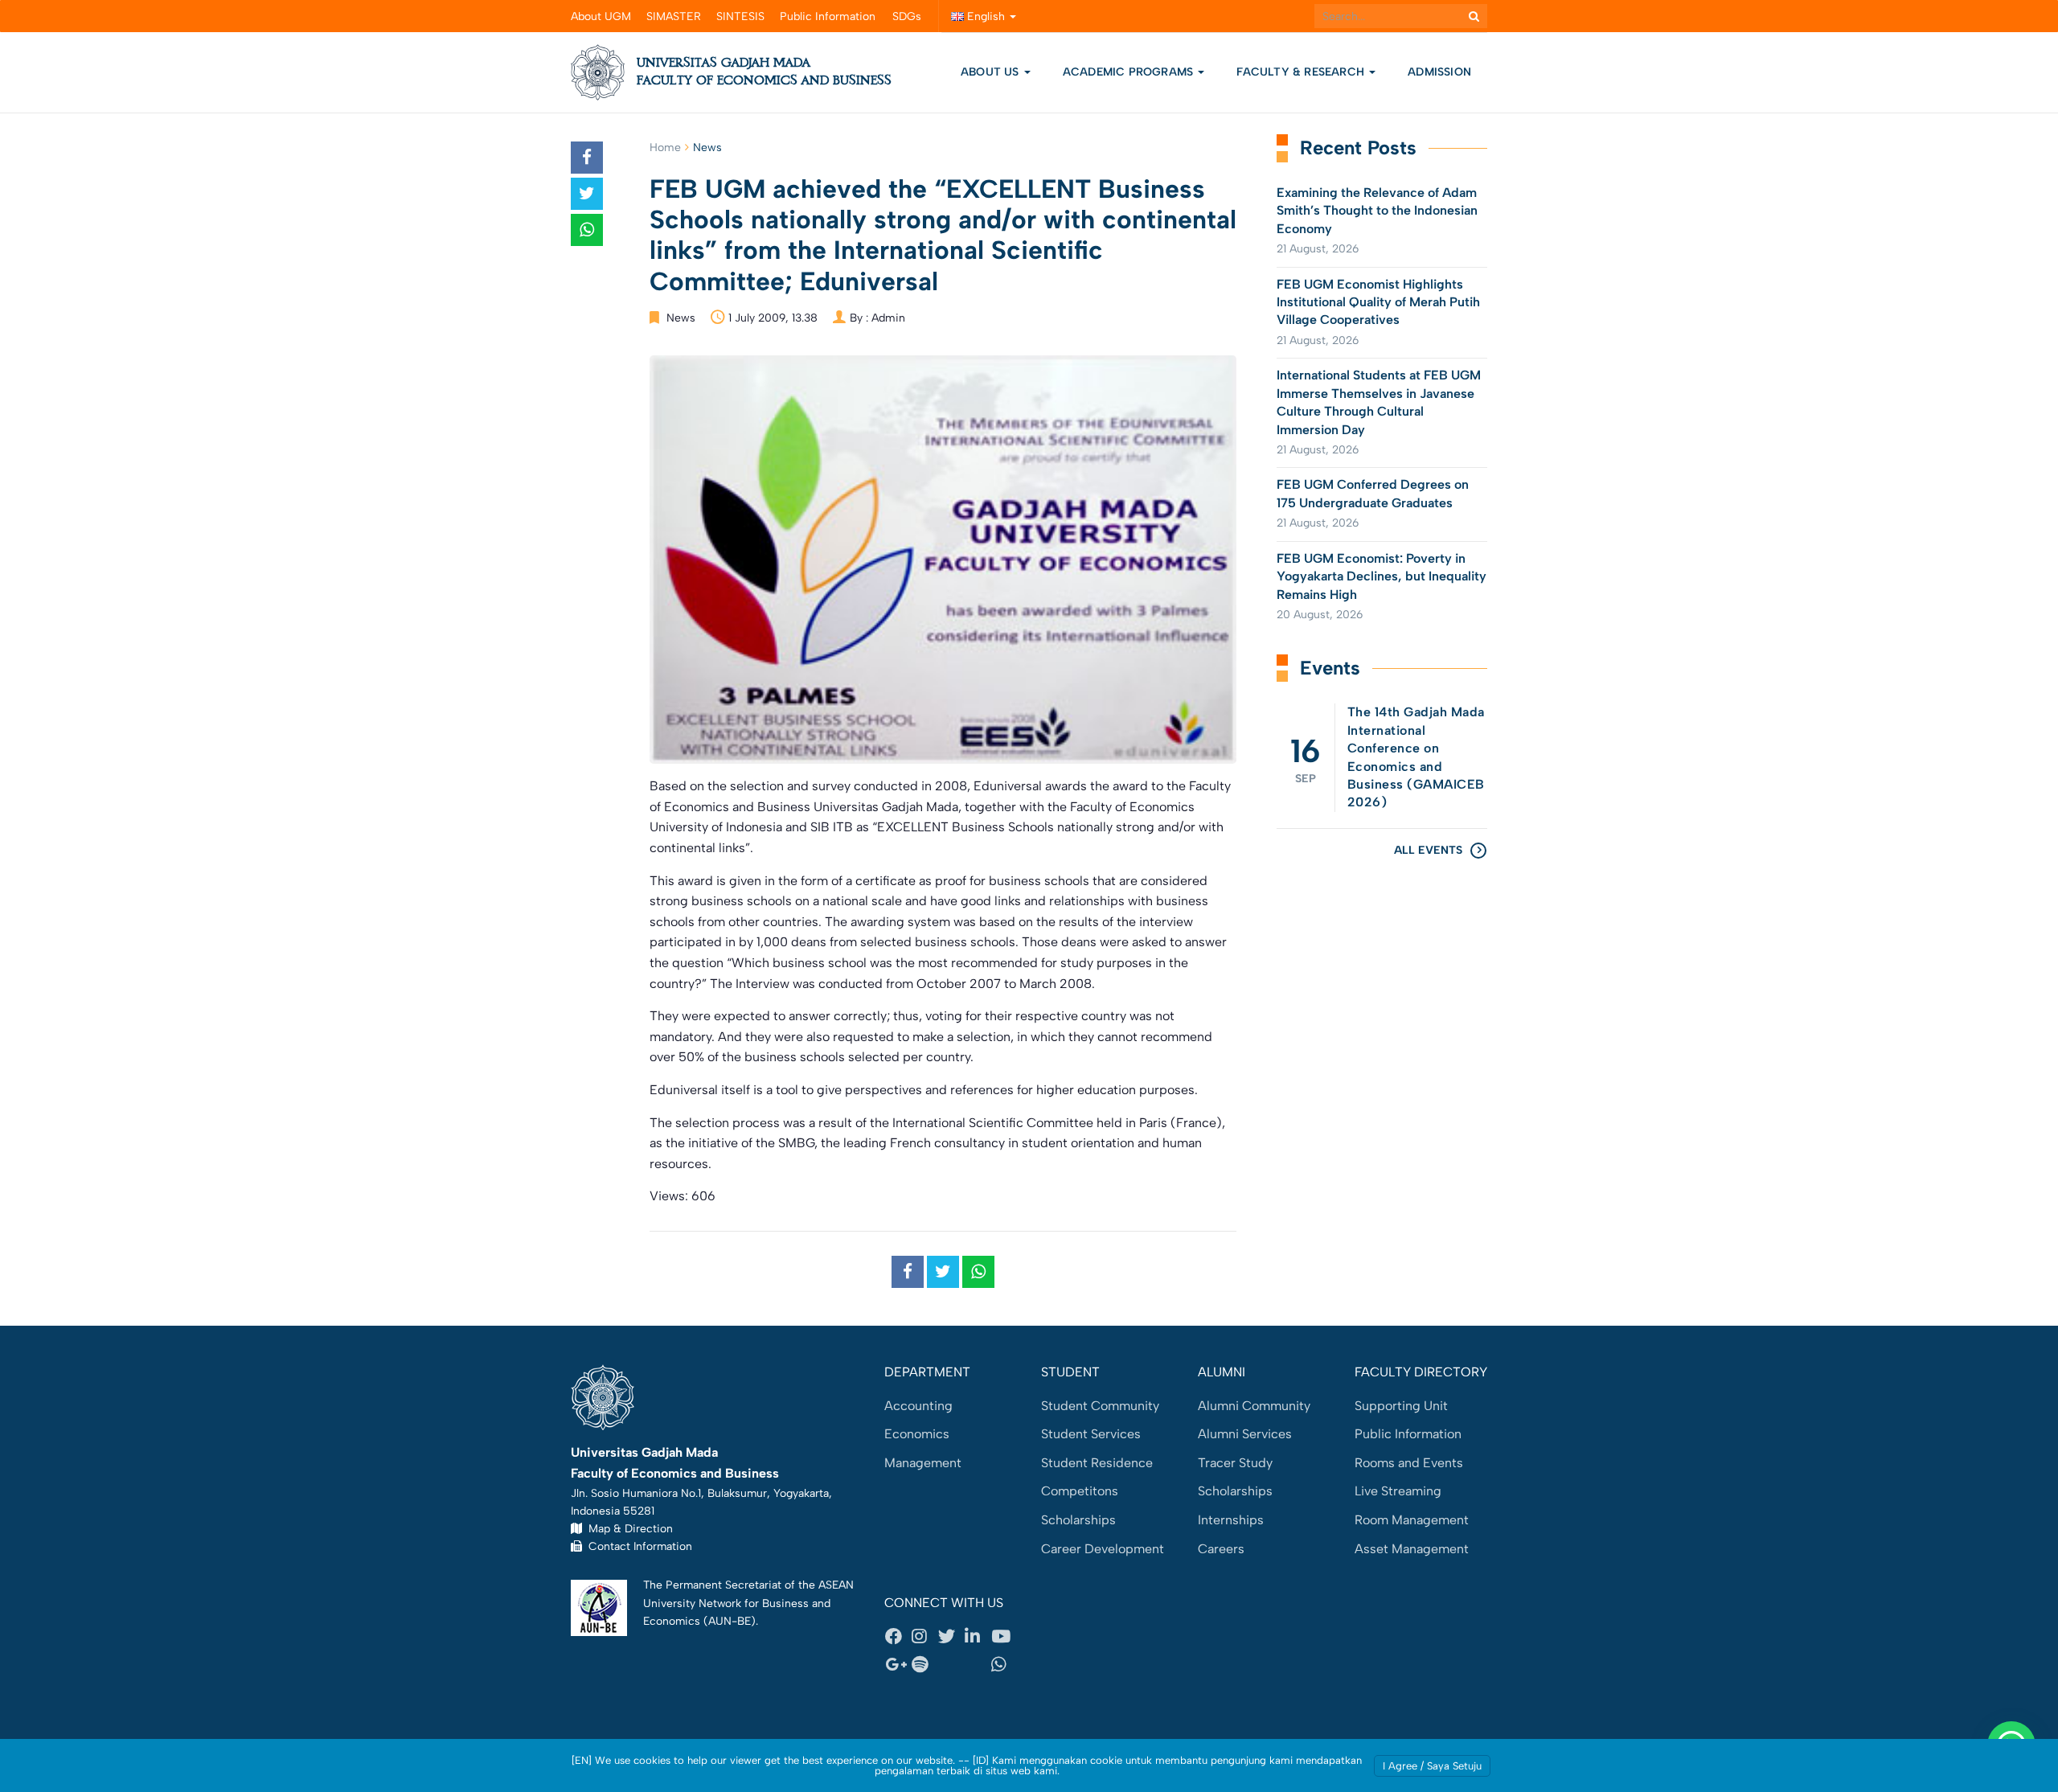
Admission (1439, 72)
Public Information (828, 16)
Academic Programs (1130, 72)
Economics (917, 1434)
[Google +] (898, 1665)
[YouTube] (1004, 1636)
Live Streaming (1398, 1491)
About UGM (601, 16)
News (707, 148)
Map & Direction (627, 1528)
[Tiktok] (978, 1665)
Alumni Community (1254, 1406)
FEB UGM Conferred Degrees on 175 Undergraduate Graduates (1373, 493)
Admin (888, 318)
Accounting (918, 1406)
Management (923, 1463)
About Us (990, 72)
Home (665, 148)
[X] (951, 1636)
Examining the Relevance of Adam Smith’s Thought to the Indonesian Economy (1377, 211)
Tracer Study (1235, 1463)
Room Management (1412, 1520)
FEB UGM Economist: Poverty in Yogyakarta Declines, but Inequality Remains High (1382, 576)
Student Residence (1097, 1463)
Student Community (1100, 1406)
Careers (1221, 1549)
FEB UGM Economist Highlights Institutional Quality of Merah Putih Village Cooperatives (1378, 302)
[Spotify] (924, 1665)
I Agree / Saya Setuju (1432, 1766)
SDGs (907, 16)
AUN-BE (730, 1621)
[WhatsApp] (1004, 1665)
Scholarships (1078, 1520)
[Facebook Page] (898, 1636)
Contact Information (637, 1546)
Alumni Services (1245, 1434)
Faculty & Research (1302, 72)
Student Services (1091, 1434)
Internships (1231, 1520)
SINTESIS (740, 16)
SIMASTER (674, 16)
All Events (1428, 850)
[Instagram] (924, 1636)
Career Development (1103, 1549)
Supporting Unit (1401, 1406)
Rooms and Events (1409, 1463)
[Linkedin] (978, 1636)
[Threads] (951, 1665)
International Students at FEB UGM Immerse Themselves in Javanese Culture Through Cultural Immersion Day (1379, 402)
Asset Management (1412, 1549)
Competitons (1080, 1491)
